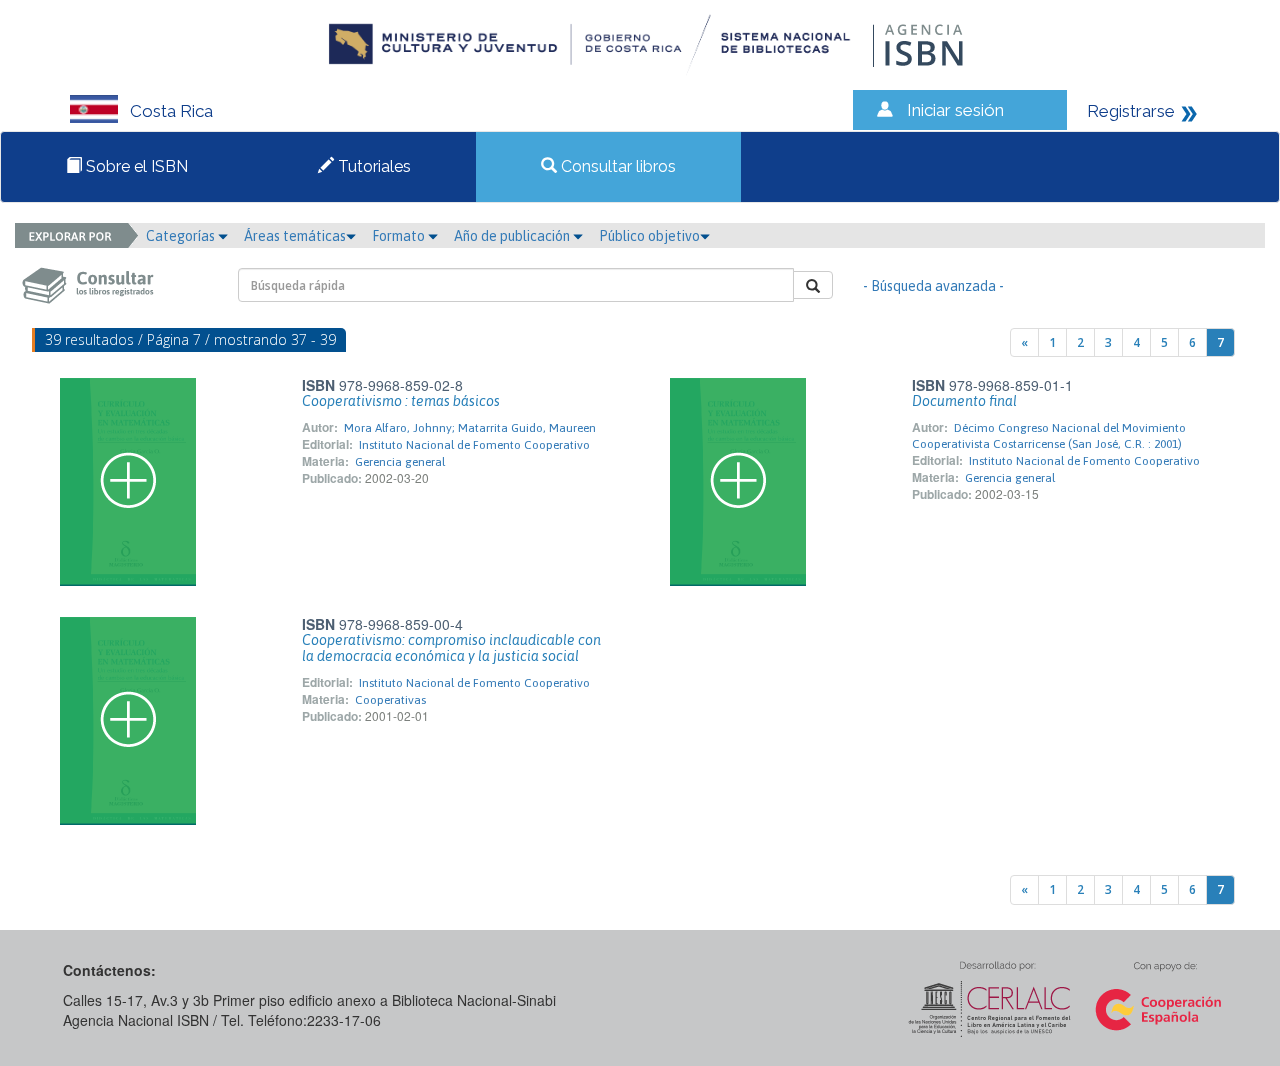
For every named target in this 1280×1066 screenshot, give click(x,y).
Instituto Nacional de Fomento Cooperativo (474, 445)
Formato (400, 236)
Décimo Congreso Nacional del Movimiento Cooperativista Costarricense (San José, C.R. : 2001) (1049, 436)
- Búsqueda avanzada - (933, 286)
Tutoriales (372, 166)
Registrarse (1131, 111)
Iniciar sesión (955, 110)
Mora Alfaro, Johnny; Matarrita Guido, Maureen (470, 428)
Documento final (964, 401)
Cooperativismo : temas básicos (401, 401)
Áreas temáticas (295, 236)
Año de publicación (513, 236)
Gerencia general (400, 462)
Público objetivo (649, 236)
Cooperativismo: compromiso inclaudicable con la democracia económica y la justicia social (451, 648)
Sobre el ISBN (135, 166)
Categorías (182, 236)
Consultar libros (616, 166)
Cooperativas (390, 700)
